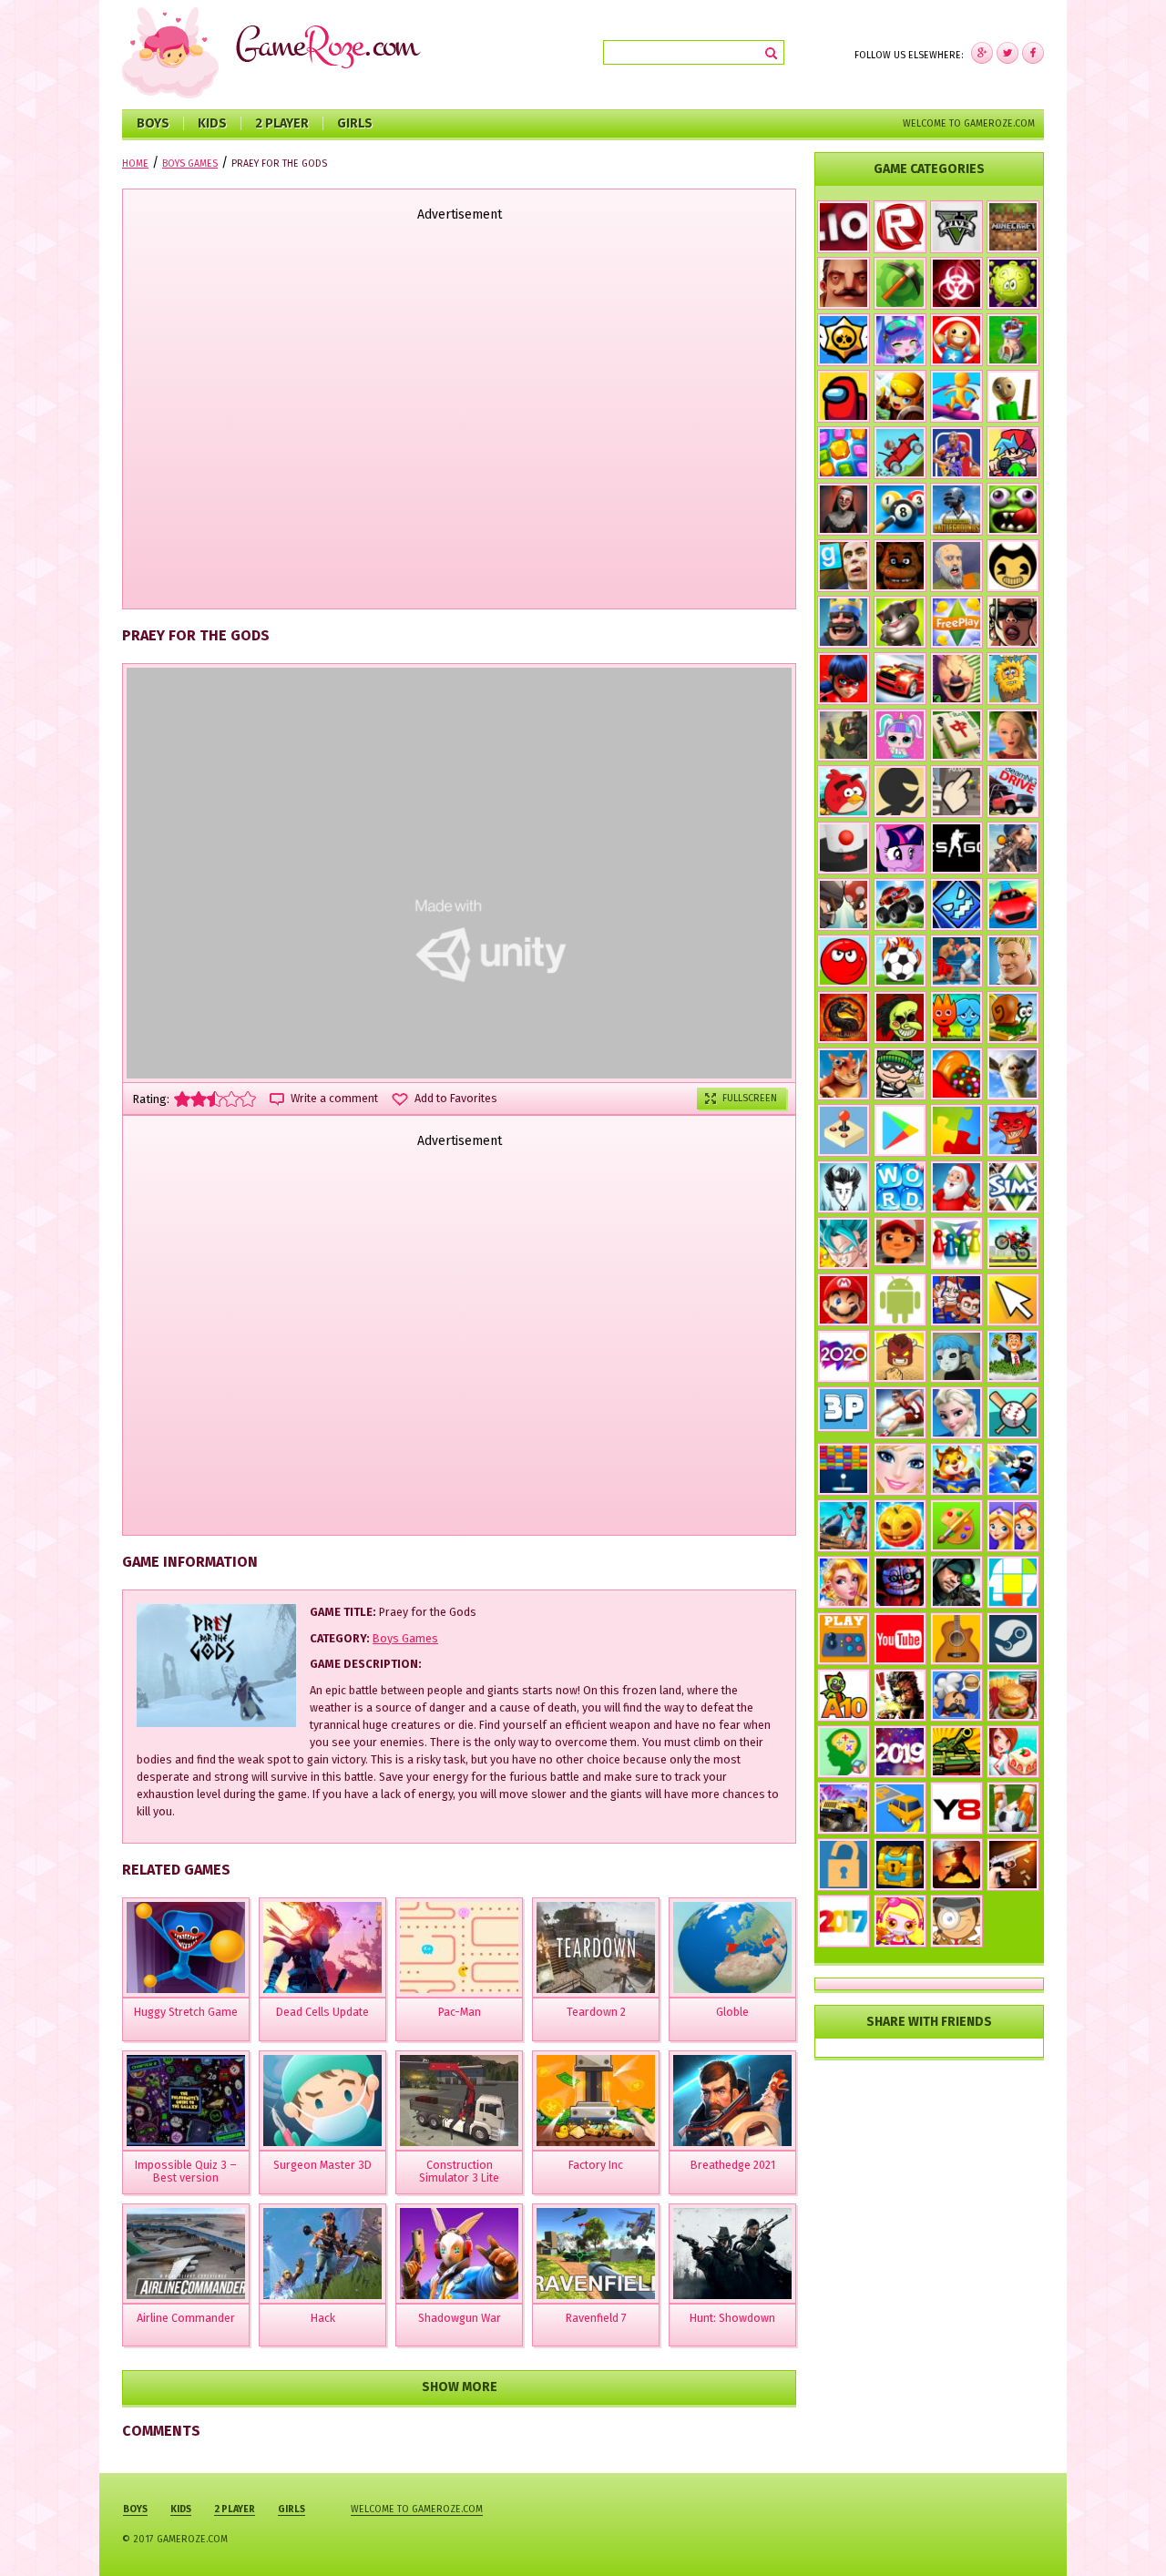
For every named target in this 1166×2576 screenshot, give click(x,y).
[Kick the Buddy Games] (956, 340)
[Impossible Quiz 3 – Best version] (186, 2101)
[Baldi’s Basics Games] (1013, 396)
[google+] (1033, 53)
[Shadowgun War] (459, 2254)
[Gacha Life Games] (900, 340)
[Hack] (322, 2254)
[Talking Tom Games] (900, 622)
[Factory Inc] (596, 2101)
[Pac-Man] (459, 1947)
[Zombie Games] (1013, 509)
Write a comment (334, 1099)
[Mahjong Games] (956, 735)
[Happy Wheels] (956, 566)
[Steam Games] (1013, 1639)
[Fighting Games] (956, 961)
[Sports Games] (900, 1413)
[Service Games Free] (1013, 1752)
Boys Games (405, 1638)
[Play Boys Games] (900, 1242)
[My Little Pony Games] (900, 848)
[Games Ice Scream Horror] (956, 679)
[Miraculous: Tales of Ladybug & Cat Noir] (844, 679)
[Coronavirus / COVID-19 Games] (1013, 283)
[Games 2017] (844, 1921)
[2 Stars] (199, 1099)
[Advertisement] (459, 417)
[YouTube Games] (900, 1639)
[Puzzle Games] (956, 1130)
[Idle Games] (1013, 1130)
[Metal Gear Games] (900, 1695)
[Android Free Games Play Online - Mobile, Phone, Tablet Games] (900, 1300)
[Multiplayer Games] (956, 848)
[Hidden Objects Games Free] (956, 1921)
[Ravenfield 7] (596, 2254)
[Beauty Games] (844, 1582)
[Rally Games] (844, 1808)
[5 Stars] (248, 1099)
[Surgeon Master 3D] (322, 2101)
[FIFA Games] (900, 961)
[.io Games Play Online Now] (844, 227)
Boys (153, 123)
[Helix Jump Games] (844, 848)
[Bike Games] (1013, 1243)
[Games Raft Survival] (844, 1526)
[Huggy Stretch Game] (186, 1947)
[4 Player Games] (956, 1243)
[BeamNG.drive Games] (1013, 792)
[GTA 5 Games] (956, 227)
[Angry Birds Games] (844, 792)
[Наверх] (1125, 2535)
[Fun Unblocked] (844, 1865)
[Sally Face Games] (956, 1356)
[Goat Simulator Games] (1013, 1074)
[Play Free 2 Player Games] (844, 905)
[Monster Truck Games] (900, 905)
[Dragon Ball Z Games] (844, 1243)
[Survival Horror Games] (1013, 566)
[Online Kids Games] (956, 1469)
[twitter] (1007, 53)
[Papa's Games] (956, 1695)
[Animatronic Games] (900, 1582)
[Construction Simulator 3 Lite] (459, 2101)
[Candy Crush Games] (956, 1074)
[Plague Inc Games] (956, 283)
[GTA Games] (1013, 622)
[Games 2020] (844, 1356)
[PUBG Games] (956, 509)
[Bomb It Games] (900, 1921)
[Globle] (732, 1947)
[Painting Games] (956, 1526)
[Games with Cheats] (900, 1865)
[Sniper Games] (956, 1582)
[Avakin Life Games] (1013, 735)
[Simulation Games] (1013, 1187)
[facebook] (982, 53)
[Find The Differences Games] (1013, 1526)
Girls (355, 123)
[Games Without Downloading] (844, 1639)
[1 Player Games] (900, 1356)
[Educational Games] (844, 1752)
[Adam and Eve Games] (1013, 679)
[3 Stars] (215, 1099)
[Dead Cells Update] (322, 1947)
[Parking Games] (900, 1808)
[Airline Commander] (186, 2254)
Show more (460, 2387)
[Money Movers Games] (956, 1300)
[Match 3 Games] (844, 453)
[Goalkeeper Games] (1013, 1808)
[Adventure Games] (844, 1300)
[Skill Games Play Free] (1013, 1582)
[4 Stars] (231, 1099)
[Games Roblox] (900, 227)
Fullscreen (750, 1098)
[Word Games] (900, 1187)
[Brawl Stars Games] (844, 340)
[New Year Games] (956, 1187)
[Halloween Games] (900, 1526)
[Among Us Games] (844, 396)
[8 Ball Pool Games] (900, 509)
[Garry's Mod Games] (844, 566)
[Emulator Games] (844, 1130)
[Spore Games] (844, 1074)
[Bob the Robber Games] (900, 1074)
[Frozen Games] (956, 1413)
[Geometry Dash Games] (956, 905)
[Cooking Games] (1013, 1695)
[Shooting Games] (1013, 848)
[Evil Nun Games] (844, 509)
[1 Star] (182, 1099)
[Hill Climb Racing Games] (900, 453)
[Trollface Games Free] (900, 1017)
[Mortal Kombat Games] (844, 1017)
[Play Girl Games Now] (900, 1469)
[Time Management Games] (1013, 1356)
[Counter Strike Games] (844, 735)
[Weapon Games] (1013, 1865)
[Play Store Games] (900, 1130)
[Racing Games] (1013, 905)
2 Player (282, 123)
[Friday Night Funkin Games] (1013, 453)
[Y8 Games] (956, 1808)
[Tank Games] (956, 1752)
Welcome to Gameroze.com (969, 123)
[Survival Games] (900, 283)
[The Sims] (956, 622)
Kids (212, 123)
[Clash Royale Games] (844, 622)
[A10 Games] (844, 1695)
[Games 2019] (900, 1752)
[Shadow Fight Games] (956, 1865)
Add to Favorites (456, 1099)
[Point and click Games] (1013, 1300)
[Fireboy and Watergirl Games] (956, 1017)
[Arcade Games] (844, 1469)
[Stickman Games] (900, 792)
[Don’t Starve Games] (844, 1187)
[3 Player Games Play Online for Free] (844, 1409)
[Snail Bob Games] (1013, 1017)
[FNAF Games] (900, 566)
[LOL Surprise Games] (900, 735)
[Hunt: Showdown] (732, 2254)
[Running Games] (956, 396)
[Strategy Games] (1013, 340)
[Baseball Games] (1013, 1413)
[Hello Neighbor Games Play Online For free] (844, 283)
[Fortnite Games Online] (1013, 961)
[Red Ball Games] (844, 961)
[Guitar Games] (956, 1639)
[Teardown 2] (596, 1947)
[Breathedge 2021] (732, 2101)
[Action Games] (1013, 1469)
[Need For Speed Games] (900, 679)
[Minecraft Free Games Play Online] (1013, 227)
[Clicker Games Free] (956, 792)
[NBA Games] (956, 453)
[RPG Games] (900, 396)
